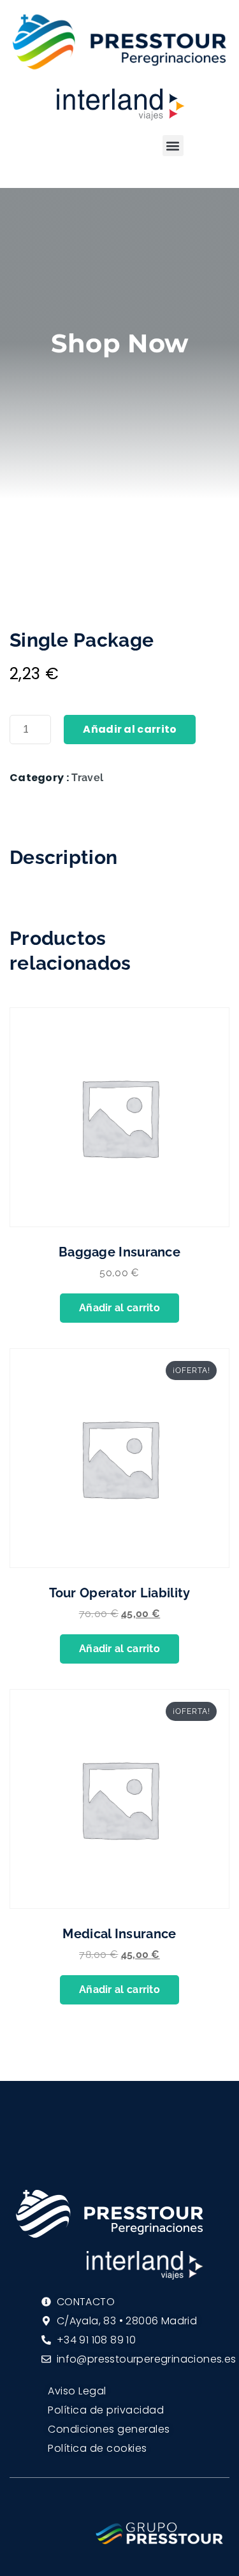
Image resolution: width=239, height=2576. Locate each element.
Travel (87, 778)
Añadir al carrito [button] (119, 1308)
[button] (173, 146)
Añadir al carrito (130, 729)
